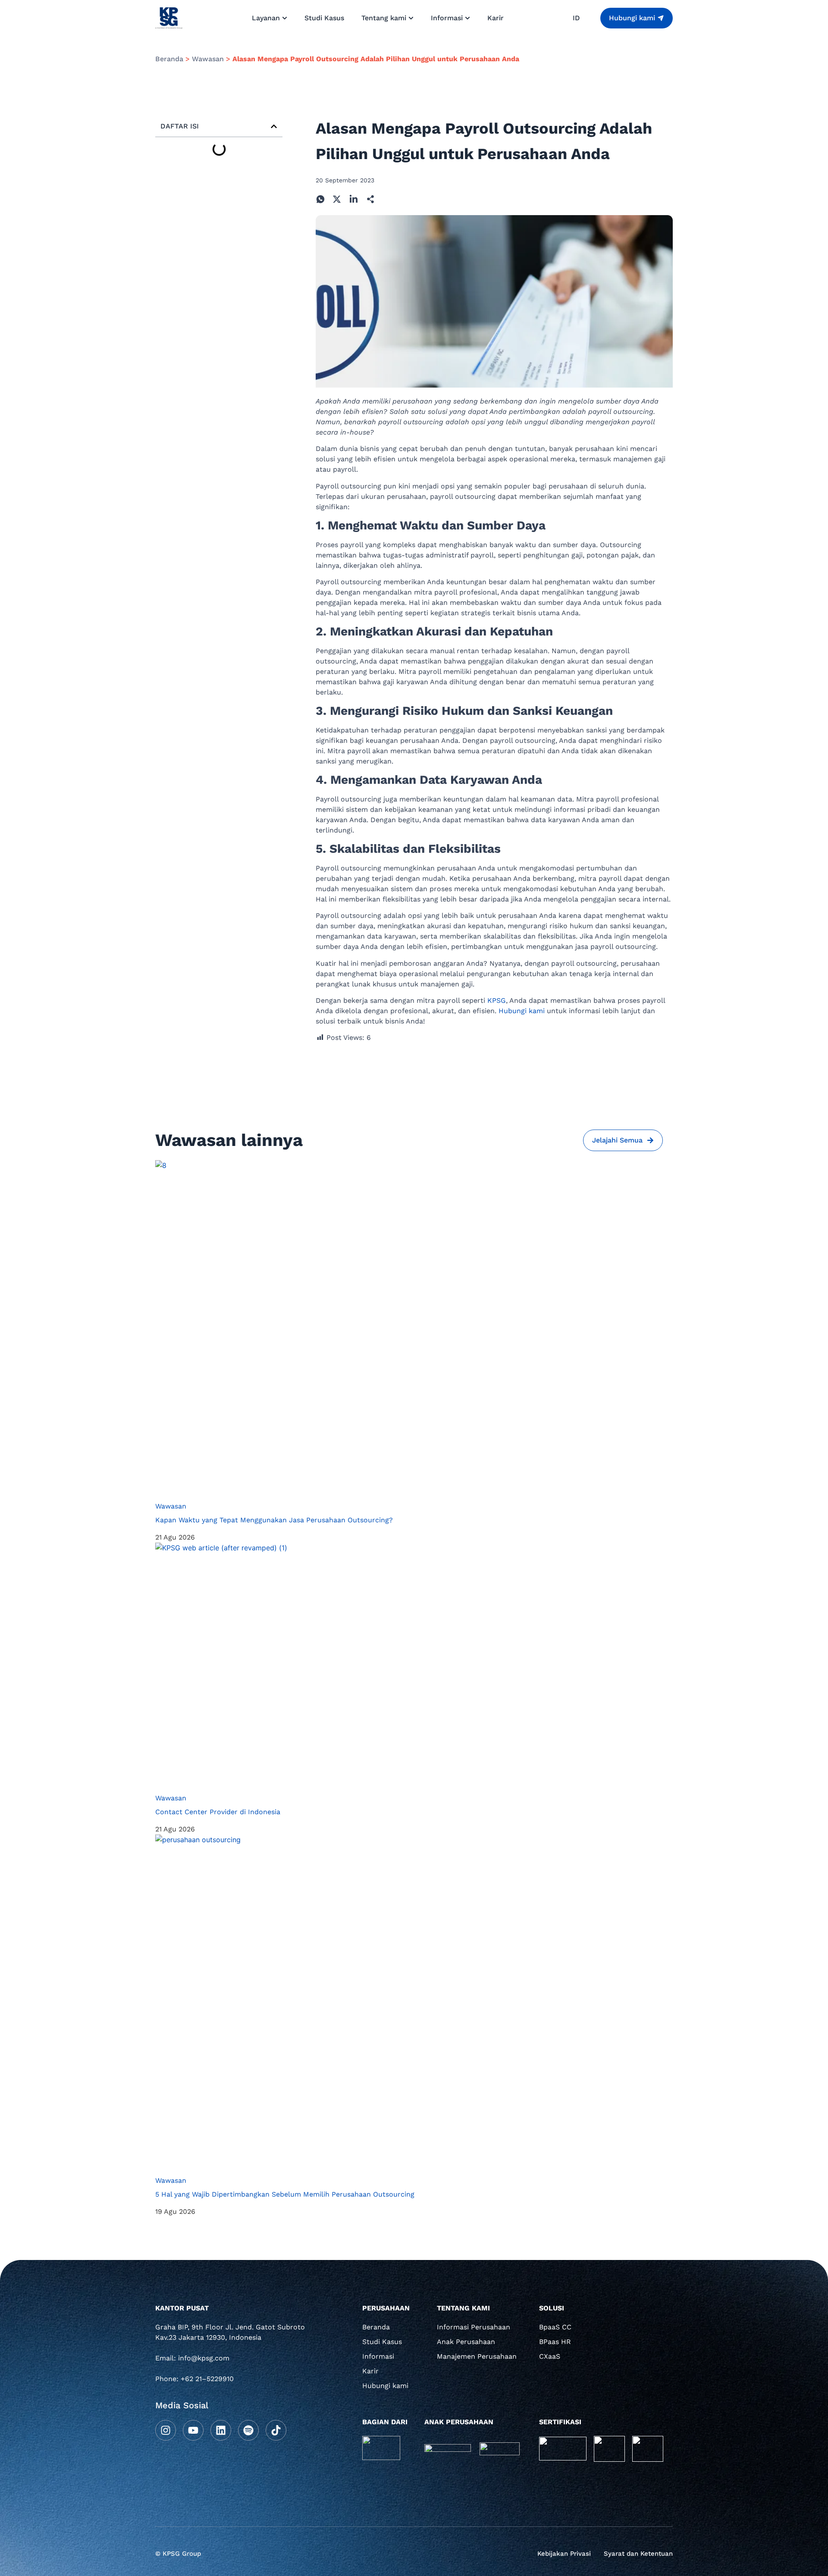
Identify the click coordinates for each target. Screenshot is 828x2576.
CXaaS (550, 2356)
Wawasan (208, 59)
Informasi (378, 2356)
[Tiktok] (276, 2430)
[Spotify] (248, 2430)
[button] (274, 126)
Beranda (169, 59)
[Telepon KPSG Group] (233, 2382)
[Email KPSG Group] (233, 2361)
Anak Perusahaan (466, 2342)
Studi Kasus (382, 2342)
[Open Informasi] (467, 18)
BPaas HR (555, 2342)
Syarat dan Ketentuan (638, 2554)
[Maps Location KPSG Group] (233, 2335)
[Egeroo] (500, 2449)
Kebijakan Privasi (564, 2554)
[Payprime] (448, 2448)
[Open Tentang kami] (411, 18)
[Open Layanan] (285, 18)
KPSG (497, 1000)
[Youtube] (193, 2430)
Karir (370, 2371)
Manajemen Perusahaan (477, 2356)
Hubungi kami (522, 1011)
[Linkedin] (221, 2430)
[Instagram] (166, 2430)
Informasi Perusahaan (474, 2327)
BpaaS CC (555, 2327)
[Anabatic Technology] (381, 2448)
